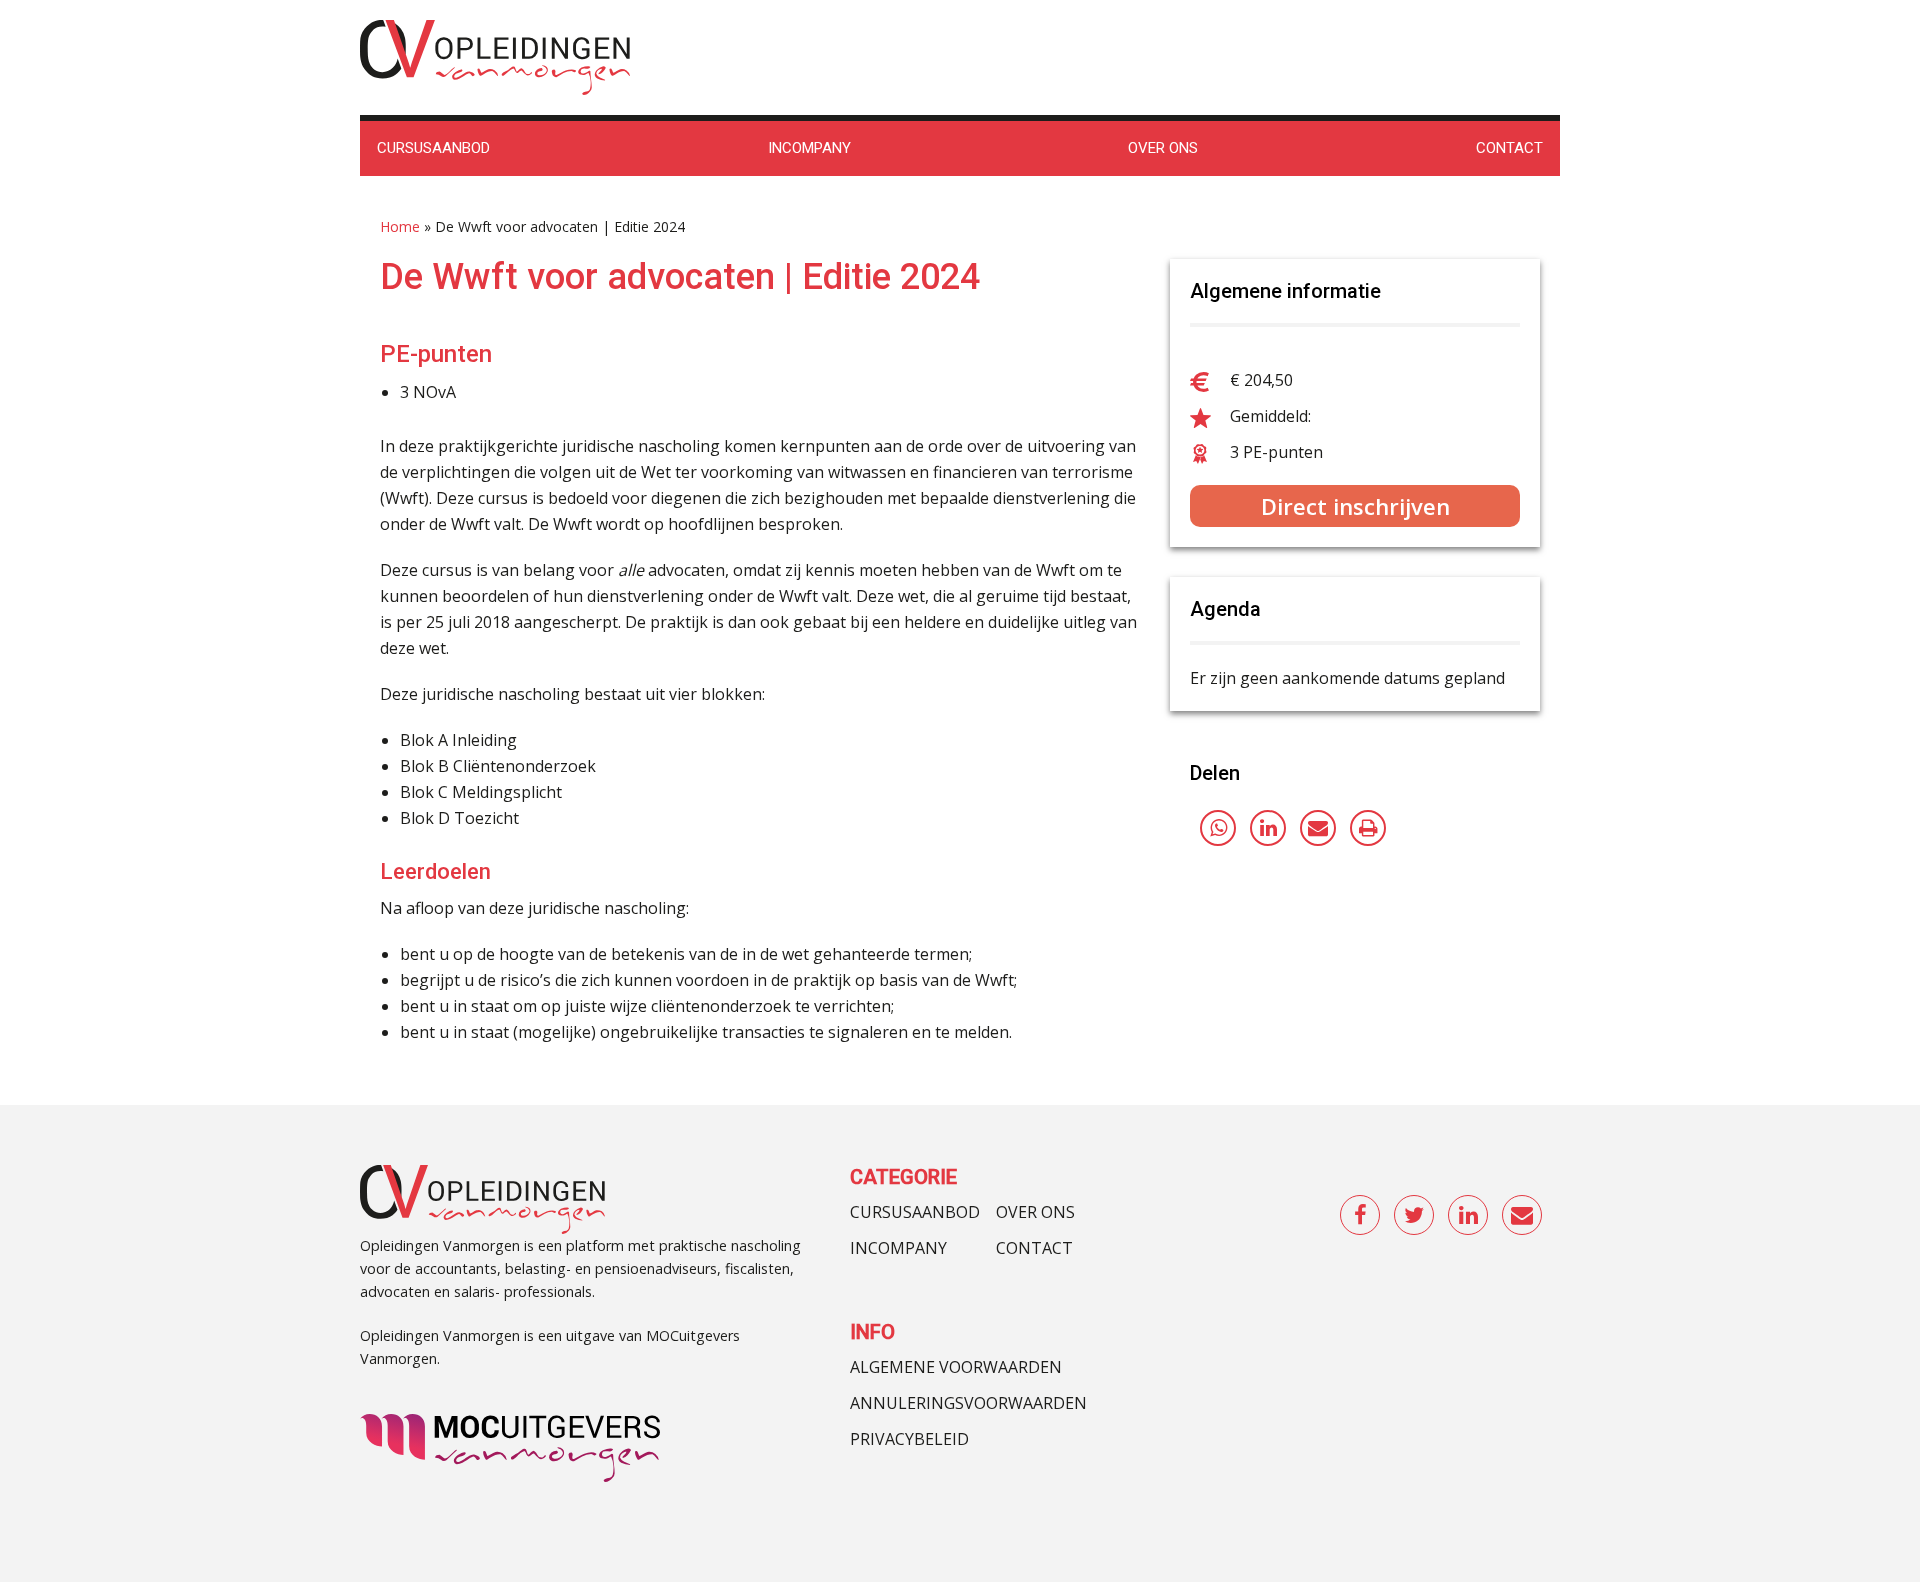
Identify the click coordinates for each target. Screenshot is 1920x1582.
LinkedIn (1469, 1216)
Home (400, 226)
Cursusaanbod (915, 1212)
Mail (1523, 1216)
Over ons (1035, 1212)
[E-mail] (1318, 828)
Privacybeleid (909, 1439)
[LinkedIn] (1268, 828)
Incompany (898, 1248)
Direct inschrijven (1355, 506)
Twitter (1415, 1216)
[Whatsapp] (1218, 828)
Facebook (1361, 1216)
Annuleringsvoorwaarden (968, 1403)
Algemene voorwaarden (956, 1367)
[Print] (1368, 828)
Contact (1034, 1248)
